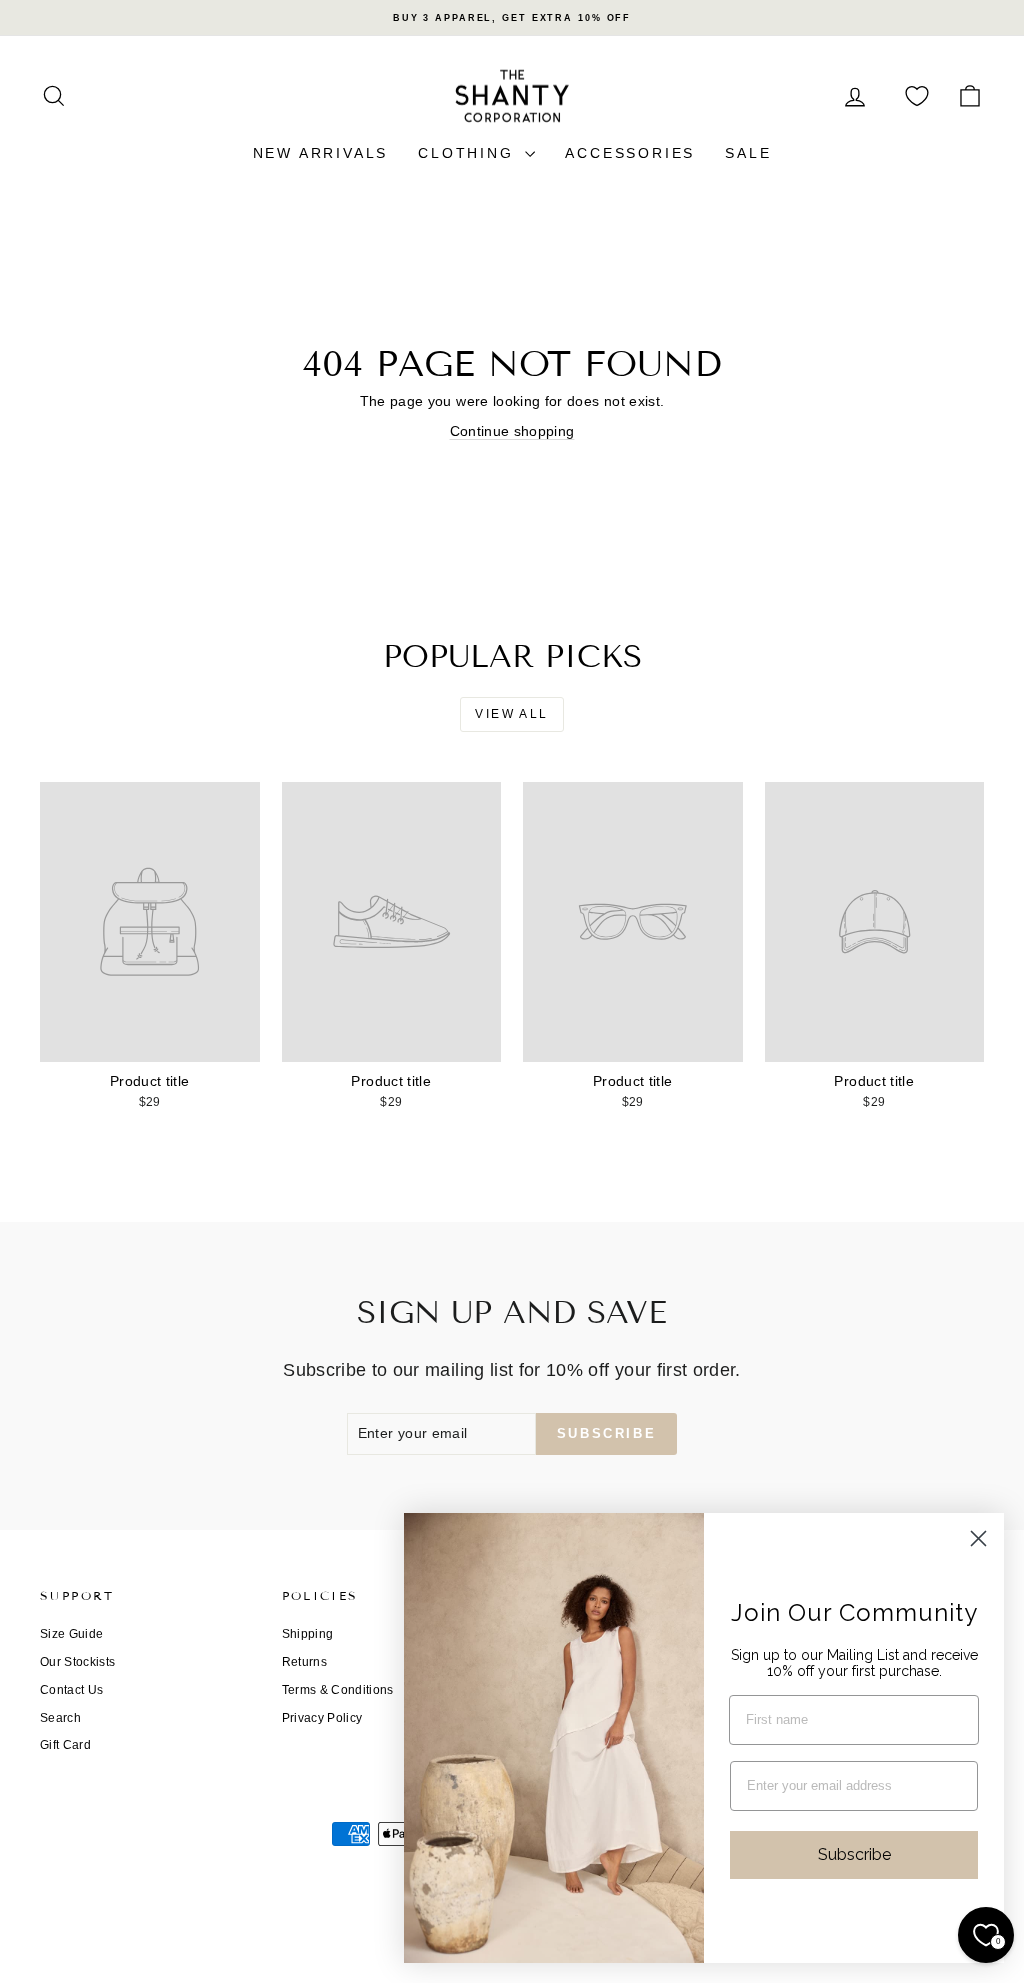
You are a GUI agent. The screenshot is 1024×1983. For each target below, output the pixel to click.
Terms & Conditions (338, 1690)
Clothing (469, 153)
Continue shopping (512, 431)
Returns (304, 1662)
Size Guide (72, 1634)
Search (60, 1718)
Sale (748, 153)
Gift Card (65, 1745)
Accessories (630, 153)
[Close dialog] (978, 1538)
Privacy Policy (322, 1718)
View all (511, 714)
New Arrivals (321, 153)
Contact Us (72, 1690)
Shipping (308, 1634)
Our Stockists (78, 1662)
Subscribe (854, 1854)
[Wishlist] (917, 96)
